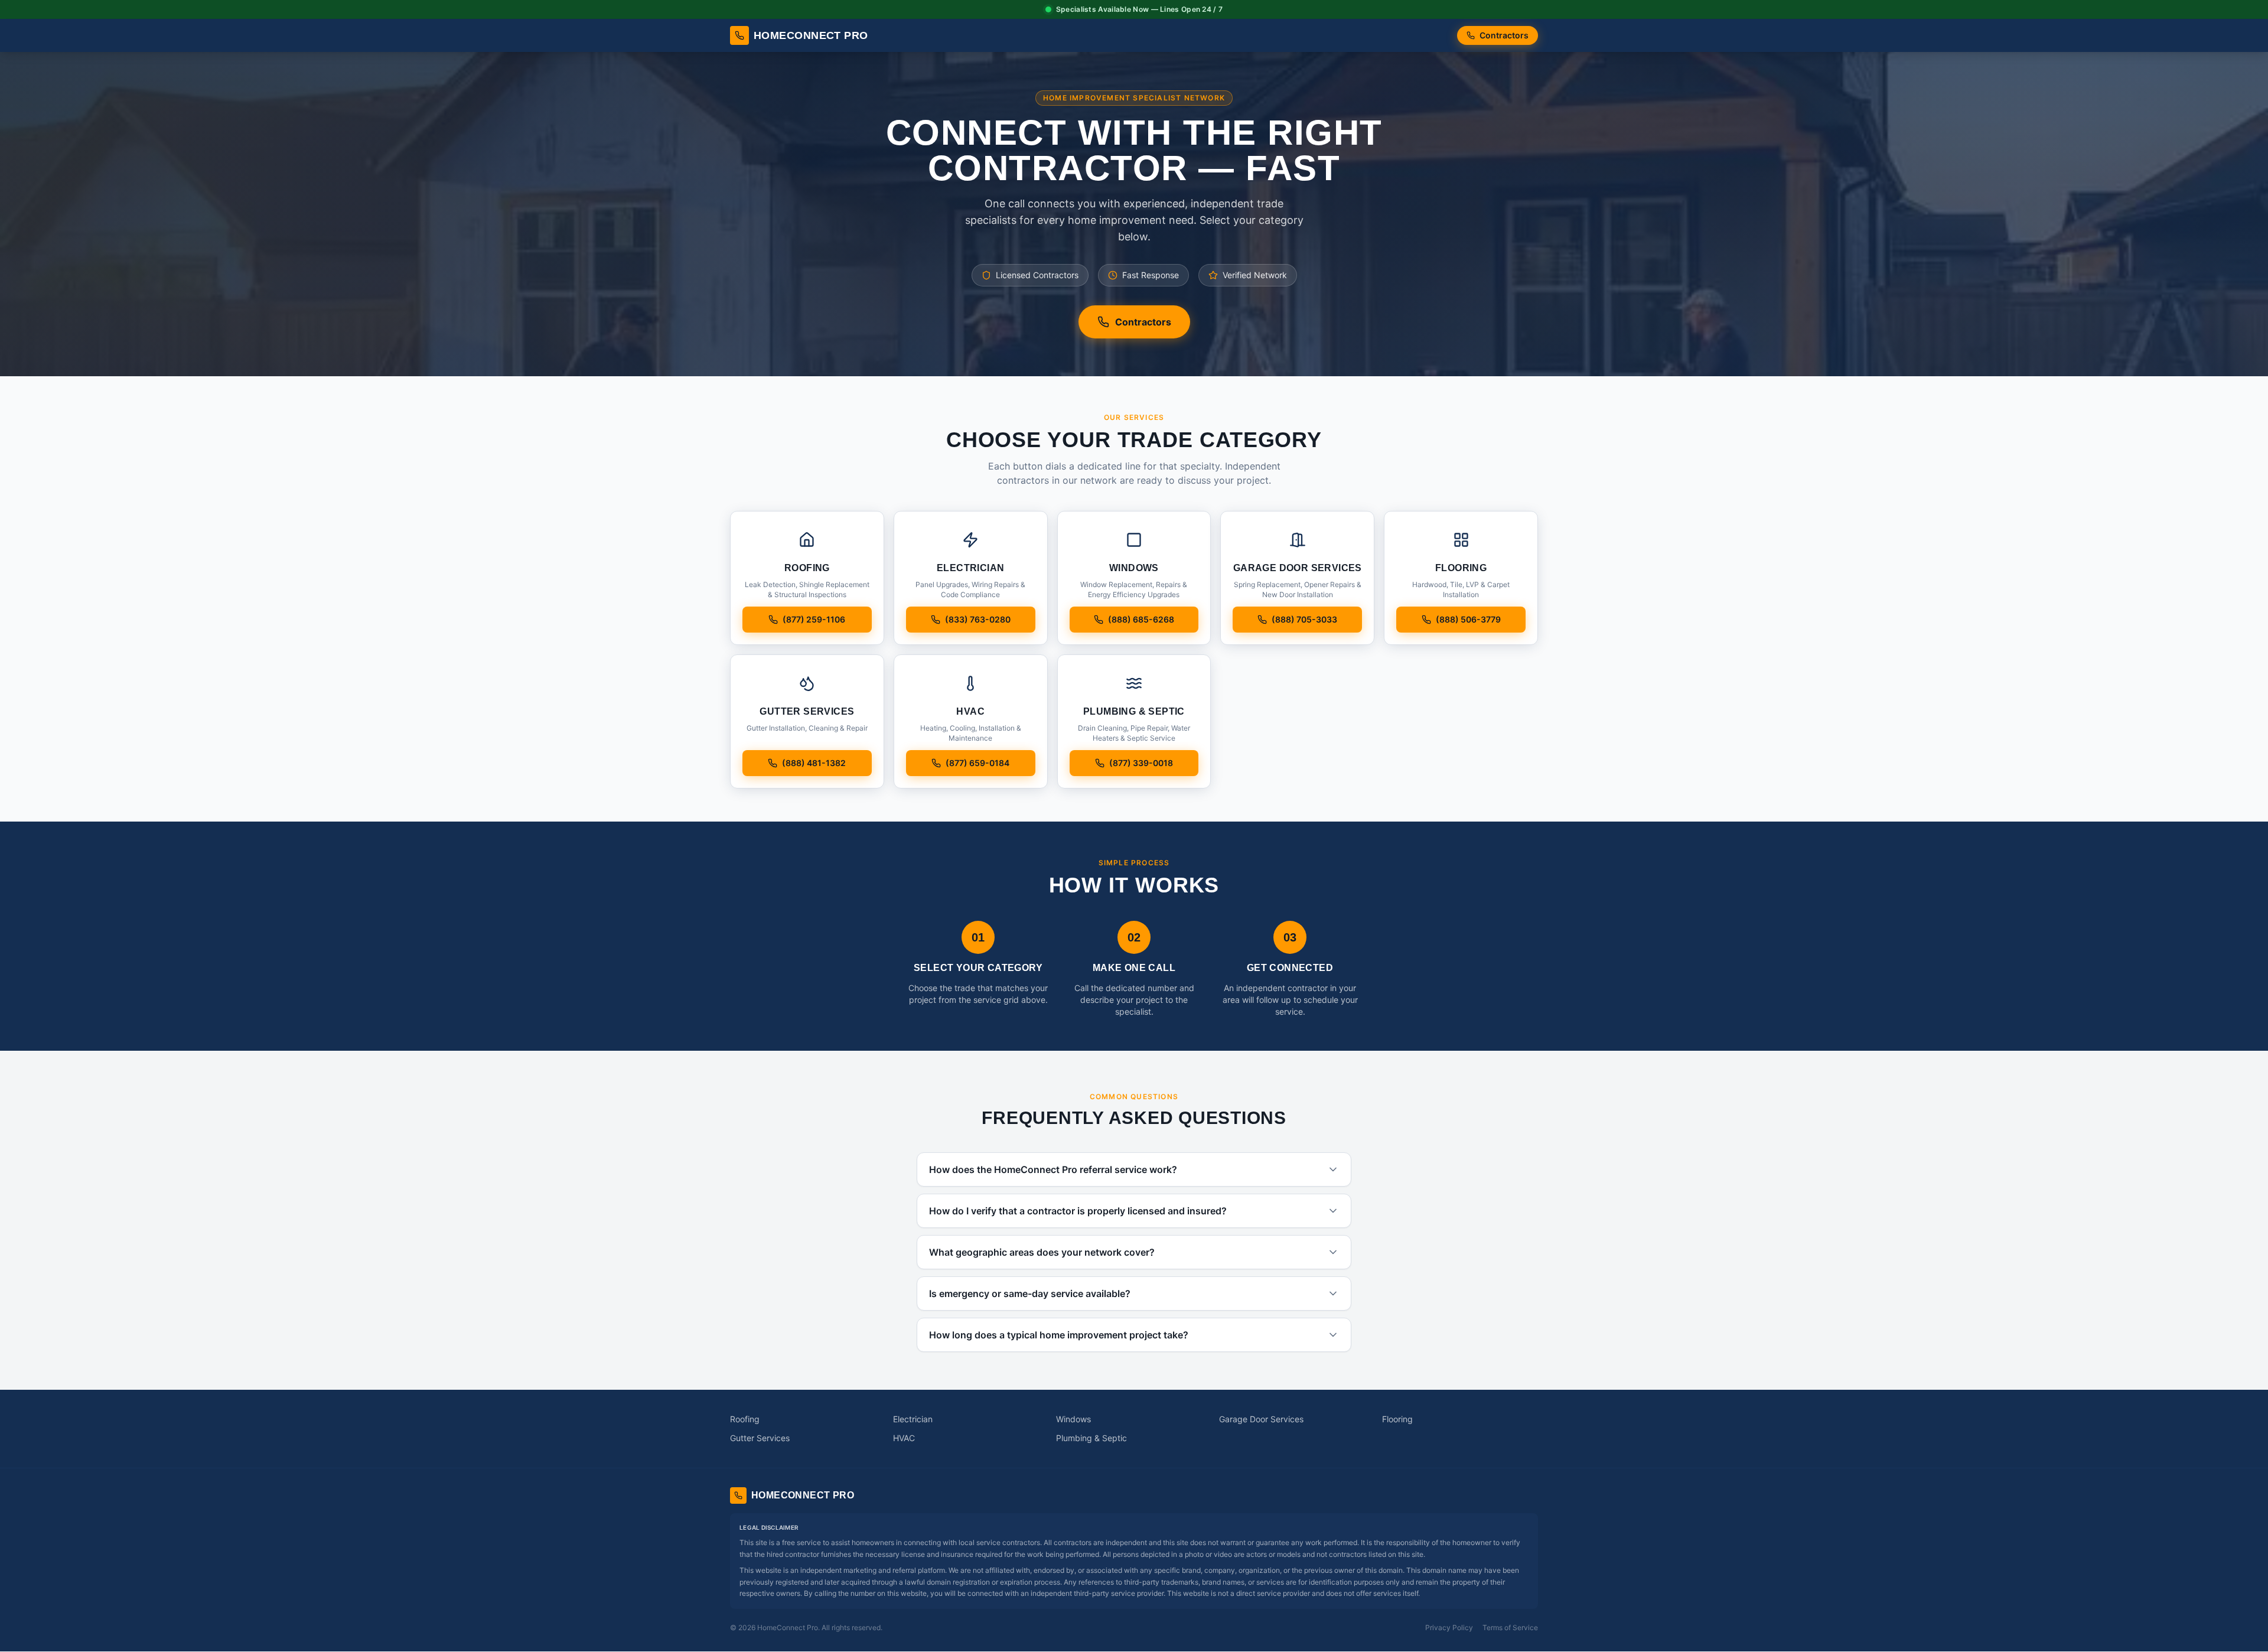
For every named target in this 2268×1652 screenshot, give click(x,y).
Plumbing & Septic (1091, 1438)
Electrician (913, 1419)
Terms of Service (1510, 1627)
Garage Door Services (1261, 1419)
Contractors (1504, 35)
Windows (1073, 1419)
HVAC (904, 1438)
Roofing (745, 1419)
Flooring (1397, 1419)
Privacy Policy (1449, 1627)
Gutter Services (760, 1438)
